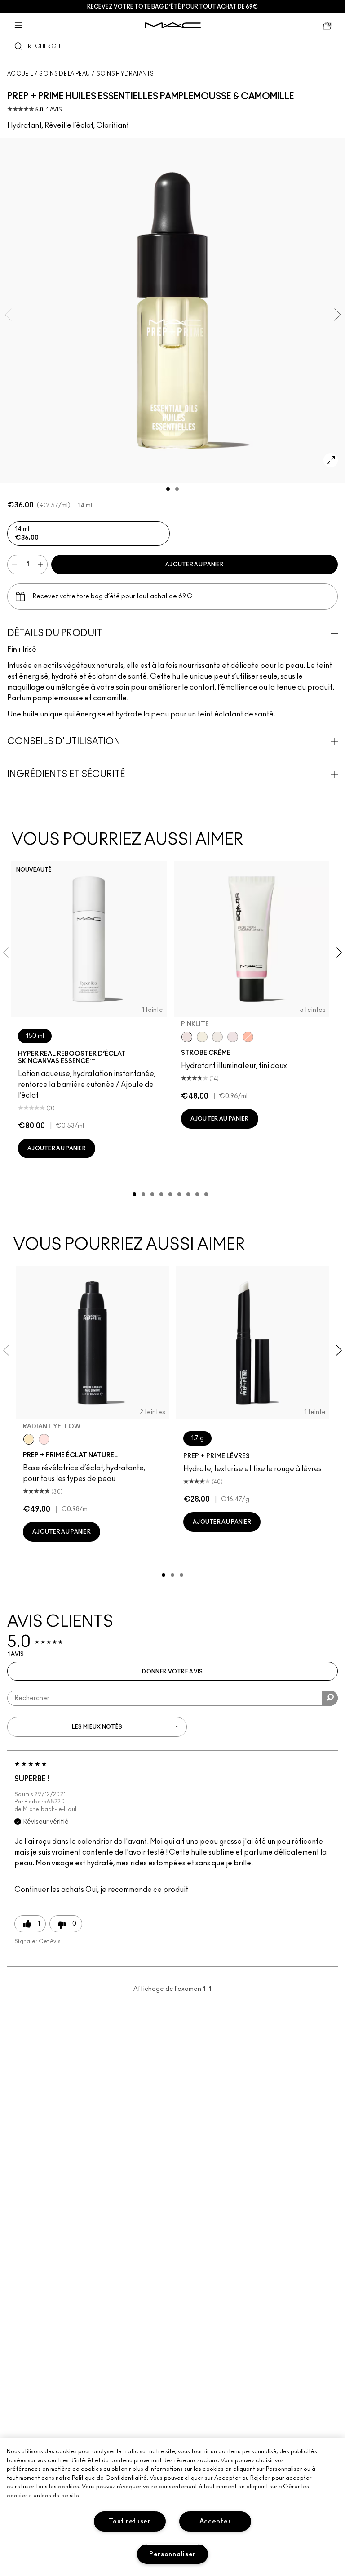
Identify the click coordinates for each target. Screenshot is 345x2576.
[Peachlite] (248, 1037)
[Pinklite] (187, 1037)
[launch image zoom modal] (331, 460)
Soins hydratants (125, 74)
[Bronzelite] (217, 1037)
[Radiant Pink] (44, 1439)
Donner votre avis (172, 1672)
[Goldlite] (202, 1037)
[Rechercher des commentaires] (330, 1698)
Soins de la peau (64, 74)
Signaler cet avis (38, 1941)
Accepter (215, 2521)
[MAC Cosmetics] (173, 25)
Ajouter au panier (195, 565)
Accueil (20, 74)
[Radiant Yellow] (29, 1439)
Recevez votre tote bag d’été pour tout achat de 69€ (172, 7)
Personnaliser (172, 2554)
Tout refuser (130, 2521)
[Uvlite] (233, 1037)
